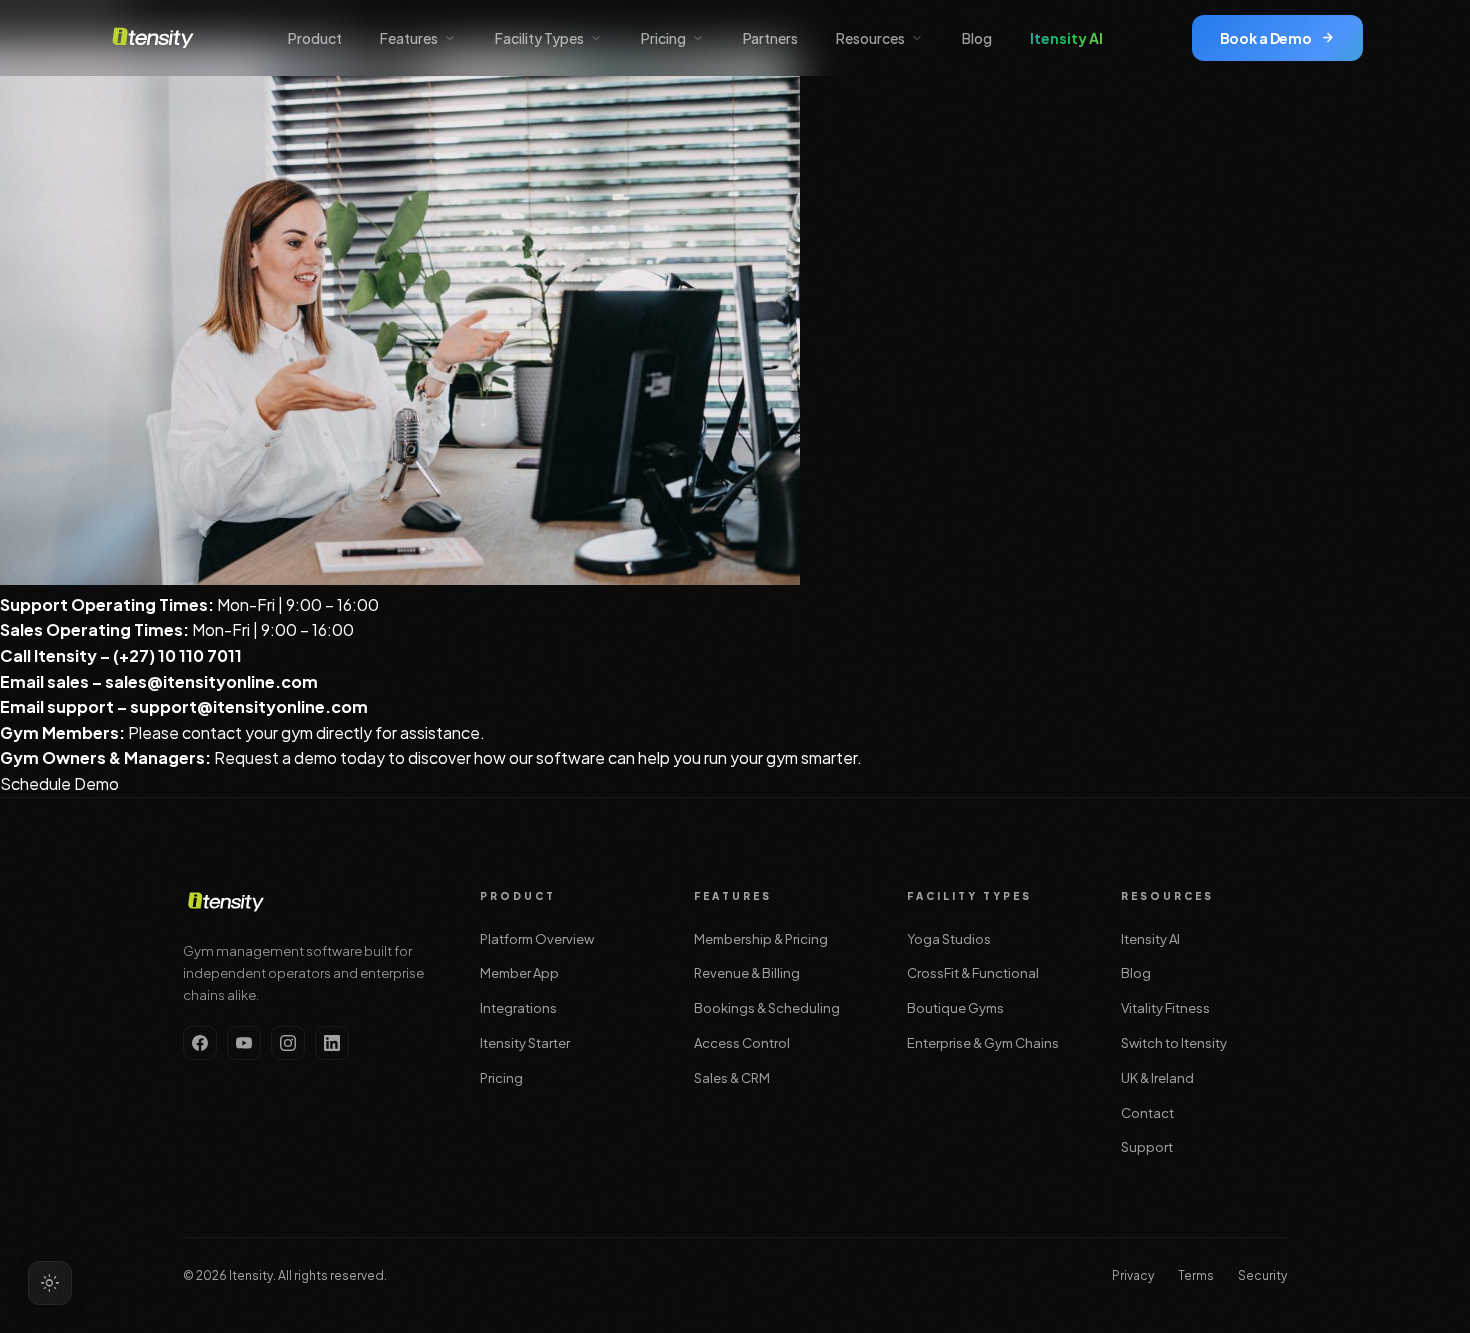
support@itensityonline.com (249, 706)
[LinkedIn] (332, 1043)
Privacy (1133, 1275)
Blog (977, 38)
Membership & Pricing (761, 939)
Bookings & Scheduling (767, 1008)
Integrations (518, 1008)
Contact (1147, 1113)
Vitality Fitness (1165, 1008)
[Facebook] (200, 1043)
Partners (770, 38)
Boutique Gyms (955, 1008)
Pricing (501, 1078)
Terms (1196, 1275)
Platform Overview (537, 939)
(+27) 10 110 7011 (179, 655)
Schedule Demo (59, 783)
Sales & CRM (732, 1078)
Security (1262, 1275)
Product (315, 38)
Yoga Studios (949, 939)
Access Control (742, 1043)
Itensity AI (1066, 38)
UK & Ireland (1157, 1078)
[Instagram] (288, 1043)
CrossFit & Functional (973, 973)
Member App (519, 973)
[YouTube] (244, 1043)
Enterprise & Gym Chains (983, 1043)
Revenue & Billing (747, 973)
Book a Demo (1266, 38)
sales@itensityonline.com (211, 681)
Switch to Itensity (1174, 1043)
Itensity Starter (525, 1043)
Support (1147, 1147)
